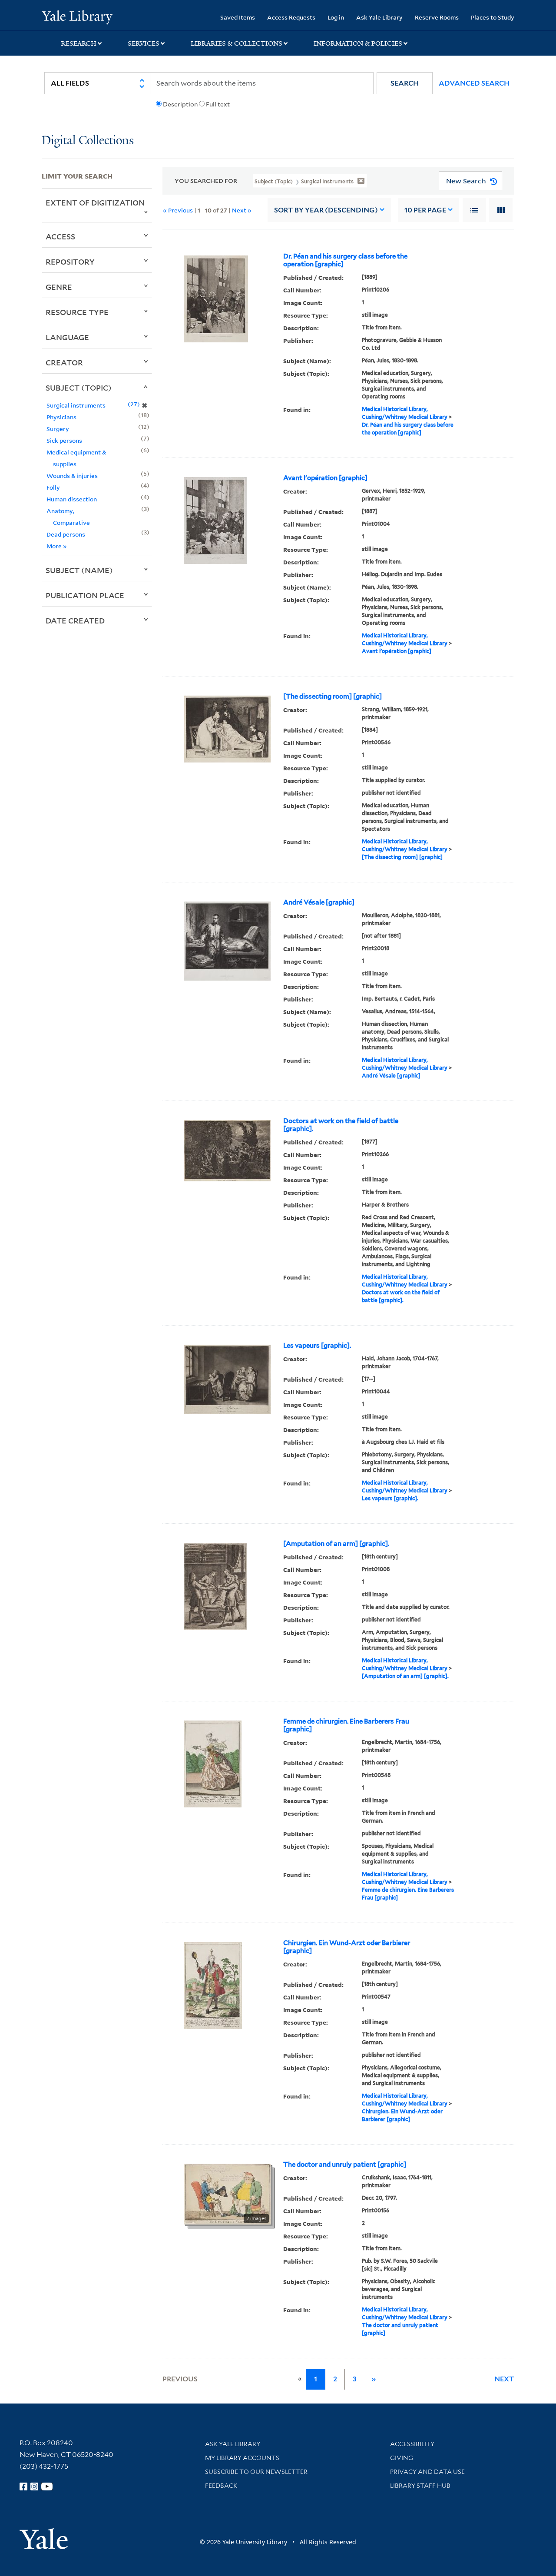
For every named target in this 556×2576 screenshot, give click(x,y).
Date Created (75, 620)
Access (60, 236)
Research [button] (79, 43)
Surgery (58, 429)
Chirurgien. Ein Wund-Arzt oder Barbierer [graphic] (347, 1947)
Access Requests (291, 17)
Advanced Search (474, 83)
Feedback (221, 2486)
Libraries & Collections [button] (237, 43)
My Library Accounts (242, 2458)
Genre (59, 287)
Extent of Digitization (95, 202)
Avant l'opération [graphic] (325, 478)
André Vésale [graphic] (319, 902)
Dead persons (66, 534)
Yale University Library (77, 17)
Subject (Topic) (79, 388)
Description (180, 104)
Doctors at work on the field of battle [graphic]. (341, 1125)
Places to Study (493, 17)
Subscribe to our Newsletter (256, 2472)
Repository (70, 262)
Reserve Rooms (437, 17)
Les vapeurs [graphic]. (317, 1346)
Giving (402, 2458)
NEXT (504, 2379)
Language (67, 337)
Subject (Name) (79, 570)
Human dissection (72, 499)
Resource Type (77, 312)
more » (57, 546)
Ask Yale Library (379, 17)
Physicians (61, 417)
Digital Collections (88, 141)
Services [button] (144, 43)
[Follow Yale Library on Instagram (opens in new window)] (34, 2486)
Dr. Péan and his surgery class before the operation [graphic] (345, 260)
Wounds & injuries (72, 476)
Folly (53, 487)
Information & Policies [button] (358, 43)
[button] (405, 83)
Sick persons (64, 440)
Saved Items (238, 17)
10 (425, 210)
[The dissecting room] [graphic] (333, 696)
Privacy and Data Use (427, 2472)
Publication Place (85, 595)
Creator (64, 362)
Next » (242, 210)
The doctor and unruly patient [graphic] (345, 2165)
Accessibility (412, 2444)
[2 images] (227, 2193)
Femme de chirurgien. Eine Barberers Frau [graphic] (346, 1725)
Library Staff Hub (420, 2486)
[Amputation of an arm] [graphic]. (336, 1544)
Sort (326, 210)
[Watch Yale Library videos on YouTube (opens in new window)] (47, 2486)
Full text (218, 104)
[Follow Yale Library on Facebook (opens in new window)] (23, 2486)
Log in (336, 17)
